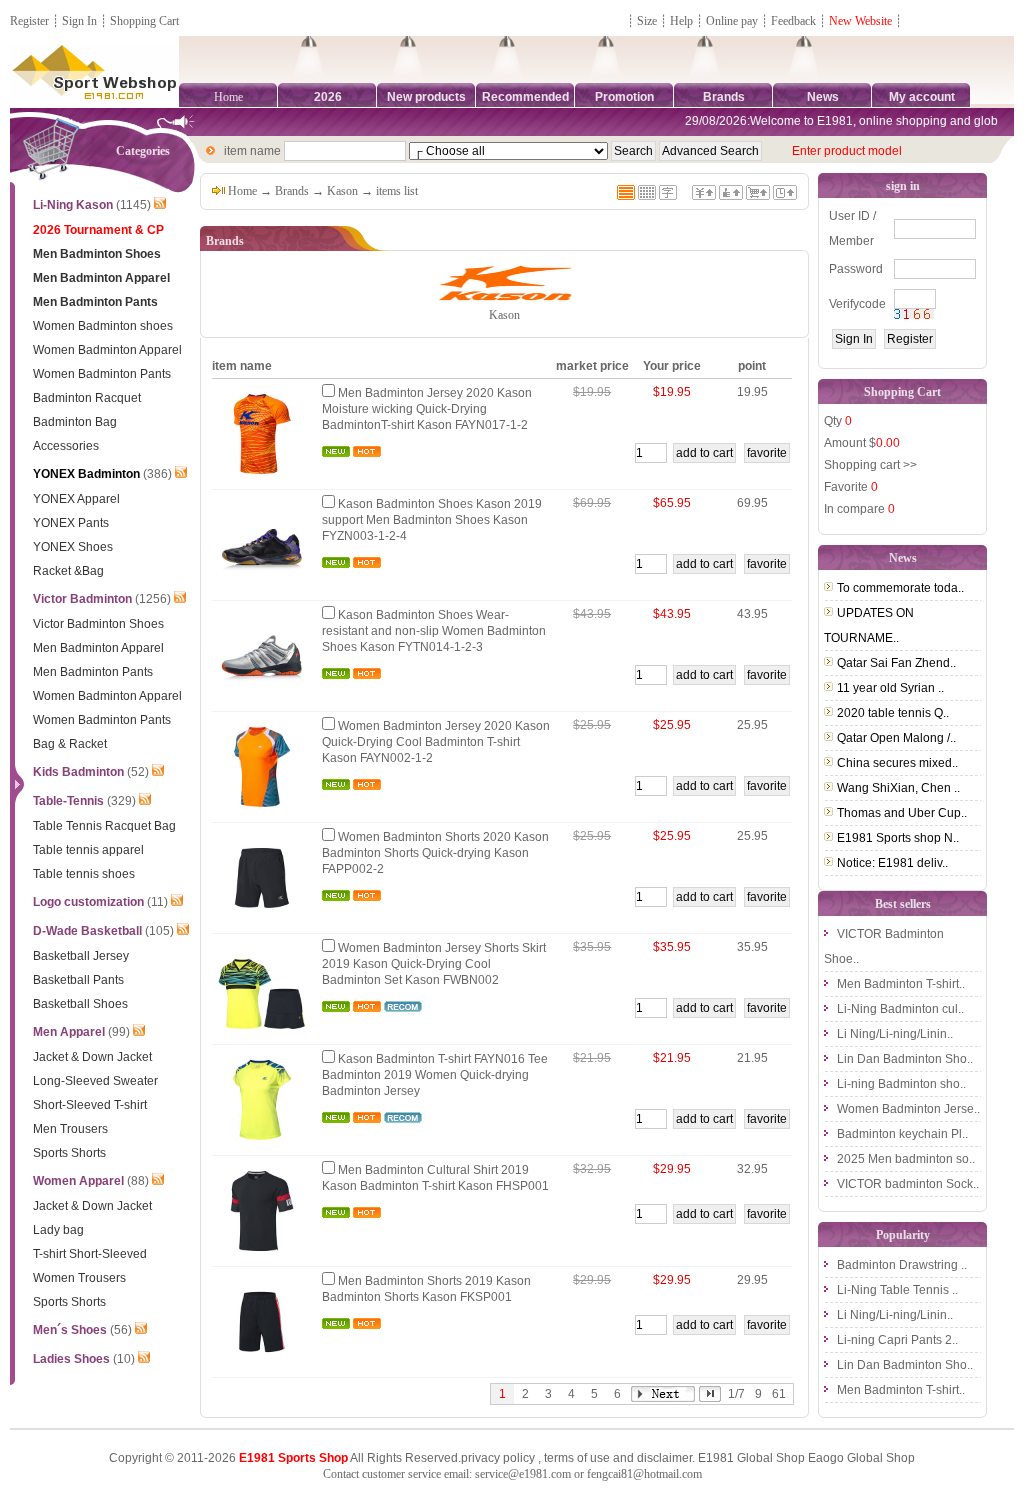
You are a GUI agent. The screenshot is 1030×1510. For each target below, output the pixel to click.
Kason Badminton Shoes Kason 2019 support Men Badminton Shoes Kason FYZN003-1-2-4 (432, 520)
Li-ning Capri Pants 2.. (897, 1340)
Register (29, 21)
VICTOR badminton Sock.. (908, 1184)
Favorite (851, 487)
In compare (859, 509)
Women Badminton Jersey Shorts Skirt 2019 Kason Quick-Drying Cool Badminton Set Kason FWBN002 (434, 964)
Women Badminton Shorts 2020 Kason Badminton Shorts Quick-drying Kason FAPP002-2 (435, 853)
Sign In (79, 21)
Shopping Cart (144, 21)
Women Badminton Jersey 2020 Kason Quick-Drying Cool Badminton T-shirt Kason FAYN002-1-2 (436, 742)
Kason (342, 191)
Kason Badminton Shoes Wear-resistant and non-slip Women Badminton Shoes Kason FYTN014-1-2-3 (434, 631)
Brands (292, 191)
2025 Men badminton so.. (906, 1159)
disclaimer (664, 1458)
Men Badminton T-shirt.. (901, 984)
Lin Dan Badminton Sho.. (905, 1059)
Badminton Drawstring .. (902, 1265)
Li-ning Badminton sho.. (901, 1084)
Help (681, 21)
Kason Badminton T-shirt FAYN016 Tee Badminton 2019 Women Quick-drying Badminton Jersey (435, 1075)
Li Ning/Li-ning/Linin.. (895, 1034)
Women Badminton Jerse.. (908, 1109)
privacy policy (498, 1458)
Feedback (795, 21)
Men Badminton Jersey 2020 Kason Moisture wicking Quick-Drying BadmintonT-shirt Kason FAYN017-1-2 (427, 409)
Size (647, 21)
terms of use (577, 1458)
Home (228, 97)
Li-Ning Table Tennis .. (897, 1290)
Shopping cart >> (870, 465)
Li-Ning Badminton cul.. (900, 1009)
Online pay (732, 21)
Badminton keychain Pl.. (902, 1134)
